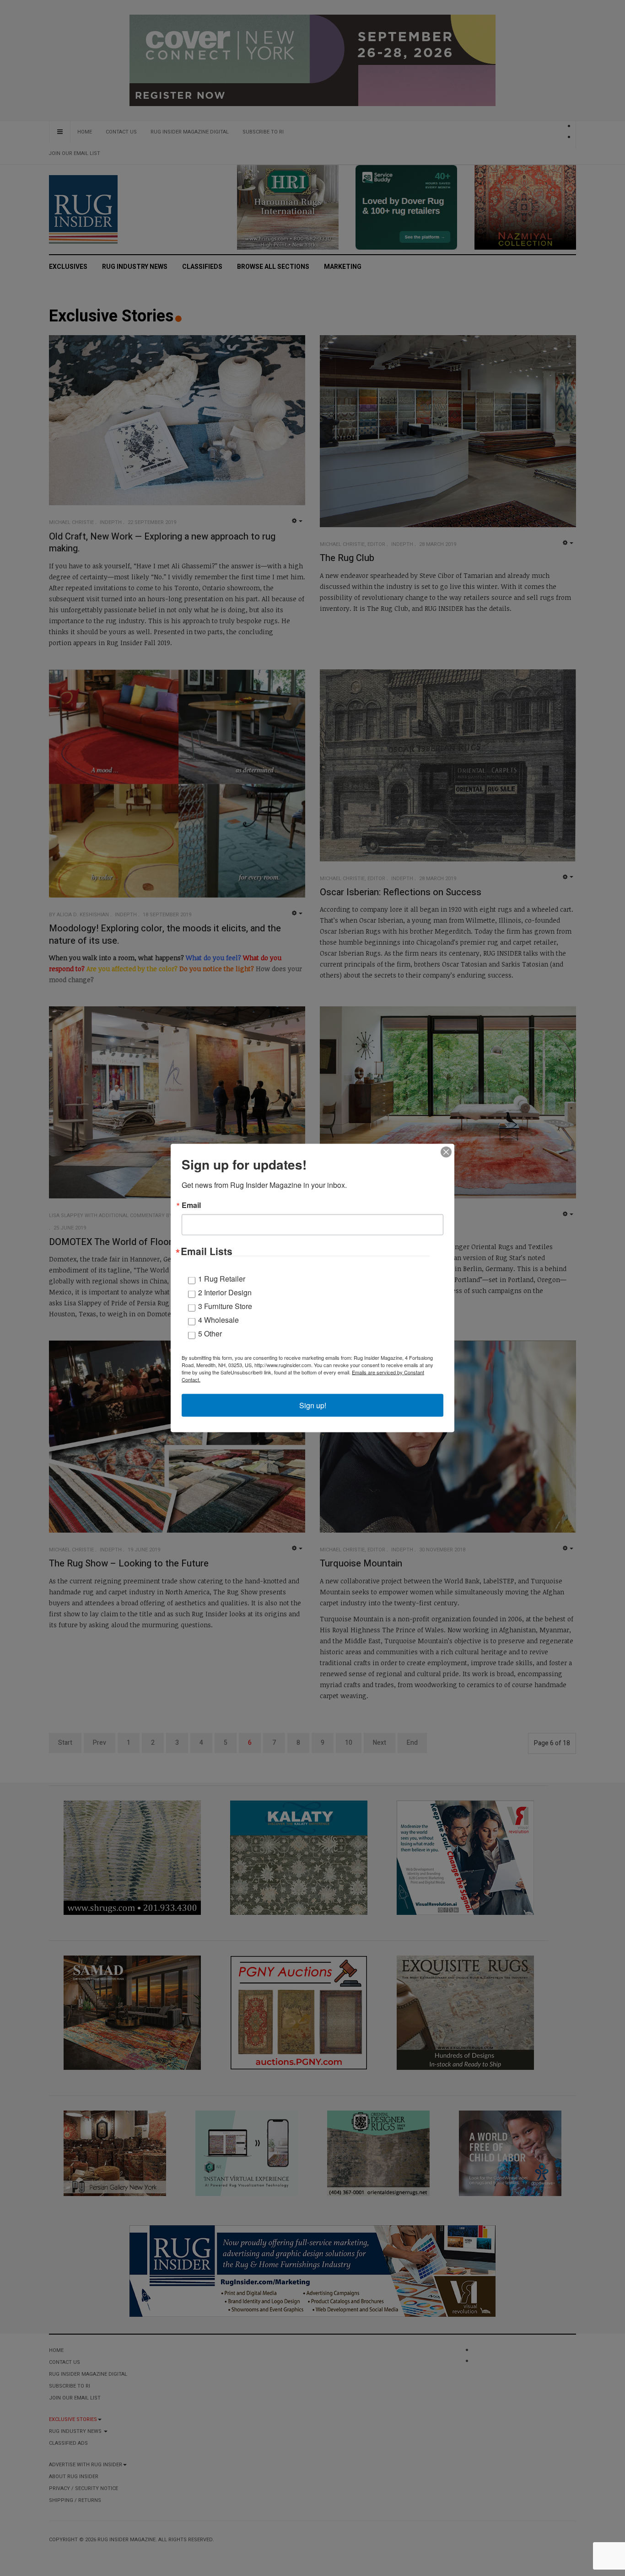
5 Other (210, 1333)
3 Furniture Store (225, 1306)
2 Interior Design (225, 1292)
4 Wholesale (218, 1320)
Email (191, 1205)
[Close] (446, 1152)
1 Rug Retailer (222, 1279)
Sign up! (313, 1405)
